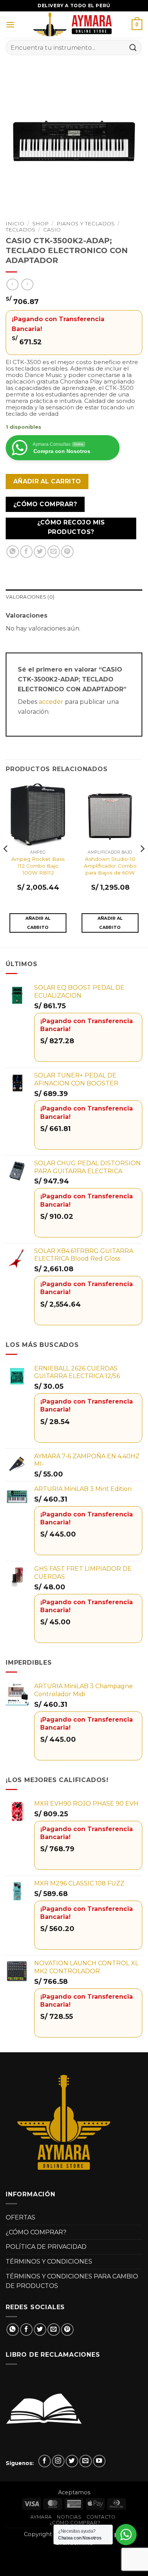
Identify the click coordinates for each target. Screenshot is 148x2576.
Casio (52, 230)
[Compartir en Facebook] (26, 552)
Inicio (15, 223)
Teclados (20, 230)
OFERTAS (20, 2217)
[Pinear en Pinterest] (67, 552)
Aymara (41, 2517)
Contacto (101, 2517)
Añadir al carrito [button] (38, 923)
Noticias (69, 2517)
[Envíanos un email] (86, 2461)
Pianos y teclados (86, 223)
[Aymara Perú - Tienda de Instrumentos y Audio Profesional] (74, 25)
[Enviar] (133, 47)
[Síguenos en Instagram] (58, 2461)
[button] (10, 25)
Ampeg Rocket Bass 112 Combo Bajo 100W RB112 (38, 866)
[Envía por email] (54, 552)
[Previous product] (27, 284)
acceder (51, 702)
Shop (40, 223)
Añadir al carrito (47, 481)
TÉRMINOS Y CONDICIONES (49, 2262)
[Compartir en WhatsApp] (13, 552)
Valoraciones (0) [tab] (30, 597)
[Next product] (12, 284)
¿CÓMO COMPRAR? (36, 2232)
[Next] (142, 864)
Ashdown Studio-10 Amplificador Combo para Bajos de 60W (110, 866)
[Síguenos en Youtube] (99, 2461)
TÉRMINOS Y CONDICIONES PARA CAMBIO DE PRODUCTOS (72, 2281)
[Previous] (6, 864)
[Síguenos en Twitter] (72, 2461)
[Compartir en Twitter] (40, 552)
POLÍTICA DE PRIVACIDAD (46, 2247)
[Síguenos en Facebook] (45, 2461)
